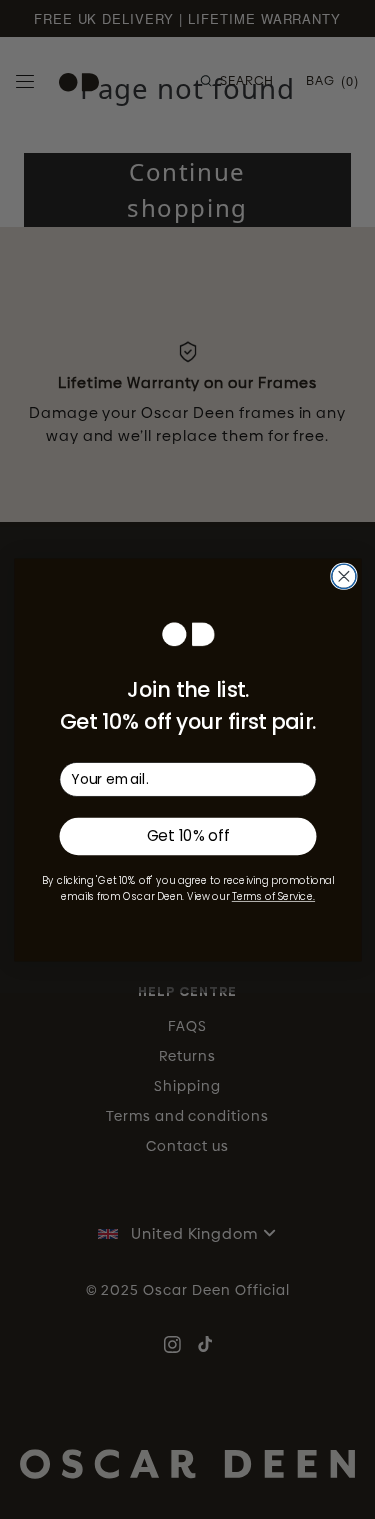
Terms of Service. (272, 897)
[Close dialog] (343, 576)
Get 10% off (187, 836)
